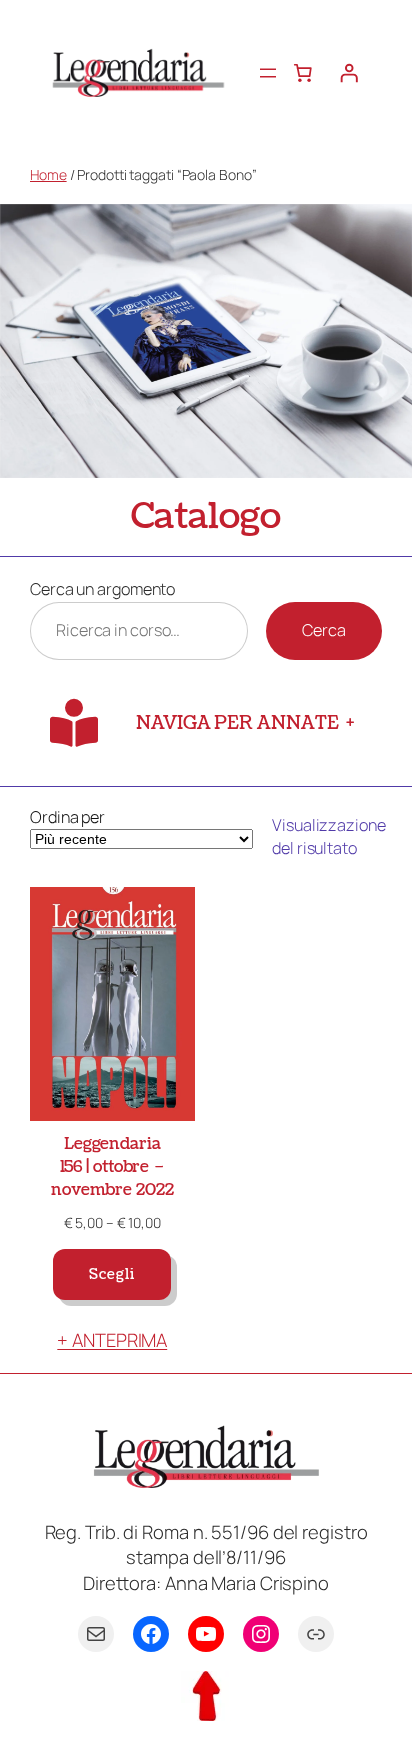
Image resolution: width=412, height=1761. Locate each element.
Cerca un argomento (102, 589)
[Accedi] (349, 73)
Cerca (324, 630)
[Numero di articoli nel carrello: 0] (303, 73)
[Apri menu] (268, 73)
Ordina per (67, 817)
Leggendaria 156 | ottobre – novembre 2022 (112, 1166)
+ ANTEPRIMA (112, 1340)
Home (48, 174)
